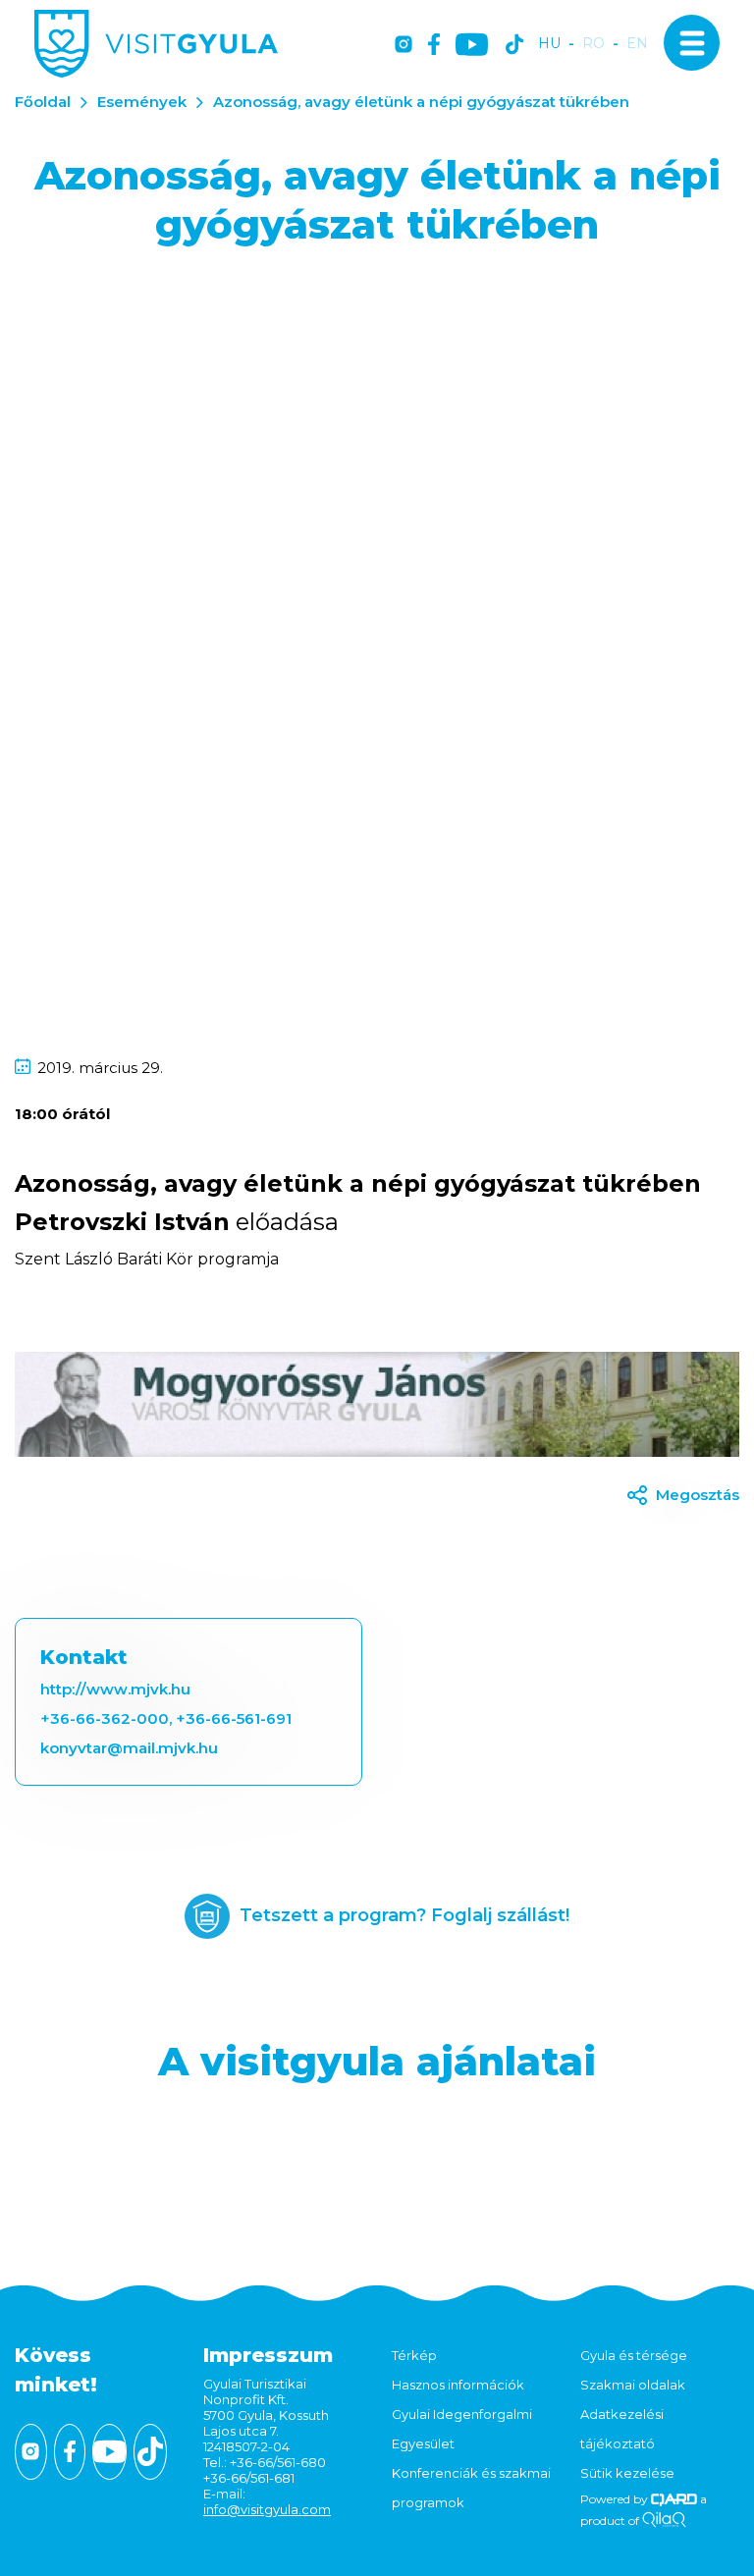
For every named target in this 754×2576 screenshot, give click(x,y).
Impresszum (268, 2355)
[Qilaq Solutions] (664, 2521)
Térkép (414, 2355)
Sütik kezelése (627, 2473)
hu (549, 44)
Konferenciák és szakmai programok (471, 2488)
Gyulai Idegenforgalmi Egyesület (462, 2429)
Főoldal (43, 102)
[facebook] (434, 46)
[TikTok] (514, 46)
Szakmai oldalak (633, 2385)
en (637, 44)
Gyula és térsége (634, 2355)
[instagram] (404, 46)
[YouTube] (472, 46)
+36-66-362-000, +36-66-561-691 (166, 1718)
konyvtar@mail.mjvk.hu (129, 1748)
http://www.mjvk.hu (115, 1689)
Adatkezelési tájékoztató (622, 2429)
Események (142, 102)
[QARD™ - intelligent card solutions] (674, 2499)
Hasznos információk (458, 2385)
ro (593, 44)
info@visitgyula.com (267, 2509)
